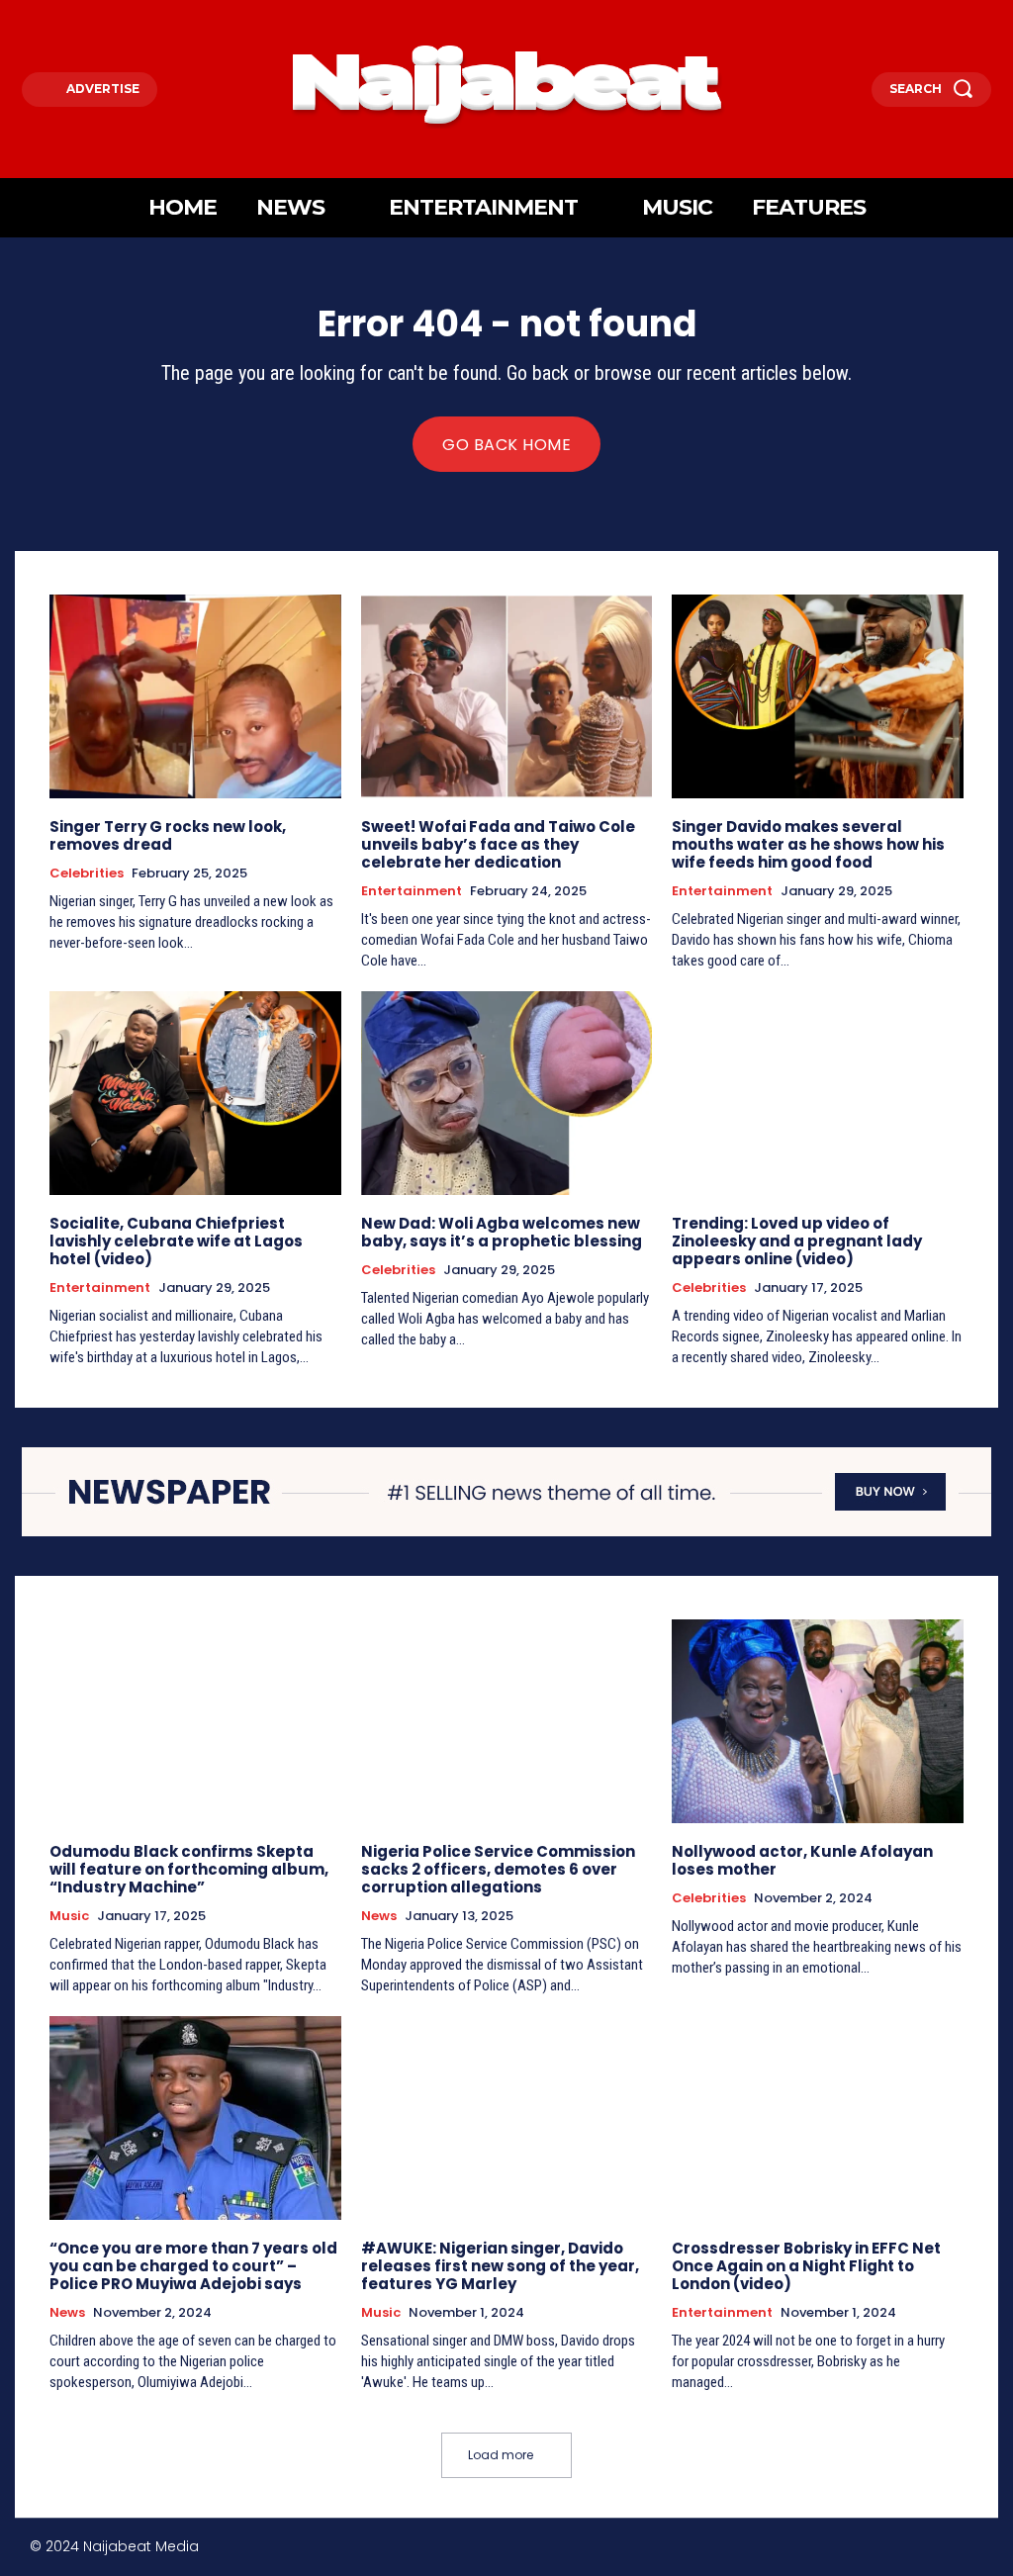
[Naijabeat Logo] (506, 84)
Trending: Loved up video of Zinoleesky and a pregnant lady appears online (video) (797, 1241)
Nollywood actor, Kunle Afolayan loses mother (802, 1860)
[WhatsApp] (978, 2550)
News (379, 1916)
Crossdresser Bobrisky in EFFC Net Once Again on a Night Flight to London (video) (806, 2266)
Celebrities (87, 874)
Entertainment (412, 891)
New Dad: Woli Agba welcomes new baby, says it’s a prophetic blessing (502, 1232)
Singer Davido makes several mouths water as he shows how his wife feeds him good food (808, 844)
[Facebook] (851, 2550)
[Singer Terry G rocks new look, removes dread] (195, 696)
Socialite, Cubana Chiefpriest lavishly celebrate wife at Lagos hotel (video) (176, 1241)
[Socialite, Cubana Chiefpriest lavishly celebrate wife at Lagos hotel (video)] (195, 1093)
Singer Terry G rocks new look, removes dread (168, 835)
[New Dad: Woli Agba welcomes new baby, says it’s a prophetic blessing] (507, 1093)
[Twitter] (935, 2550)
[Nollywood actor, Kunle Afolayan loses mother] (818, 1721)
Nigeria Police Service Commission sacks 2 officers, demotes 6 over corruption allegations (498, 1869)
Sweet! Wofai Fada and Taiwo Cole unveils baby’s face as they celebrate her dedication (498, 844)
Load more (501, 2455)
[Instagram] (894, 2550)
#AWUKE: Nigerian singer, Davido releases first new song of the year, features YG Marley (500, 2266)
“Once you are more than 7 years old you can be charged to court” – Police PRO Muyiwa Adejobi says (193, 2266)
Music (69, 1916)
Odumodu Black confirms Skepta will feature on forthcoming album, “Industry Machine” (189, 1869)
